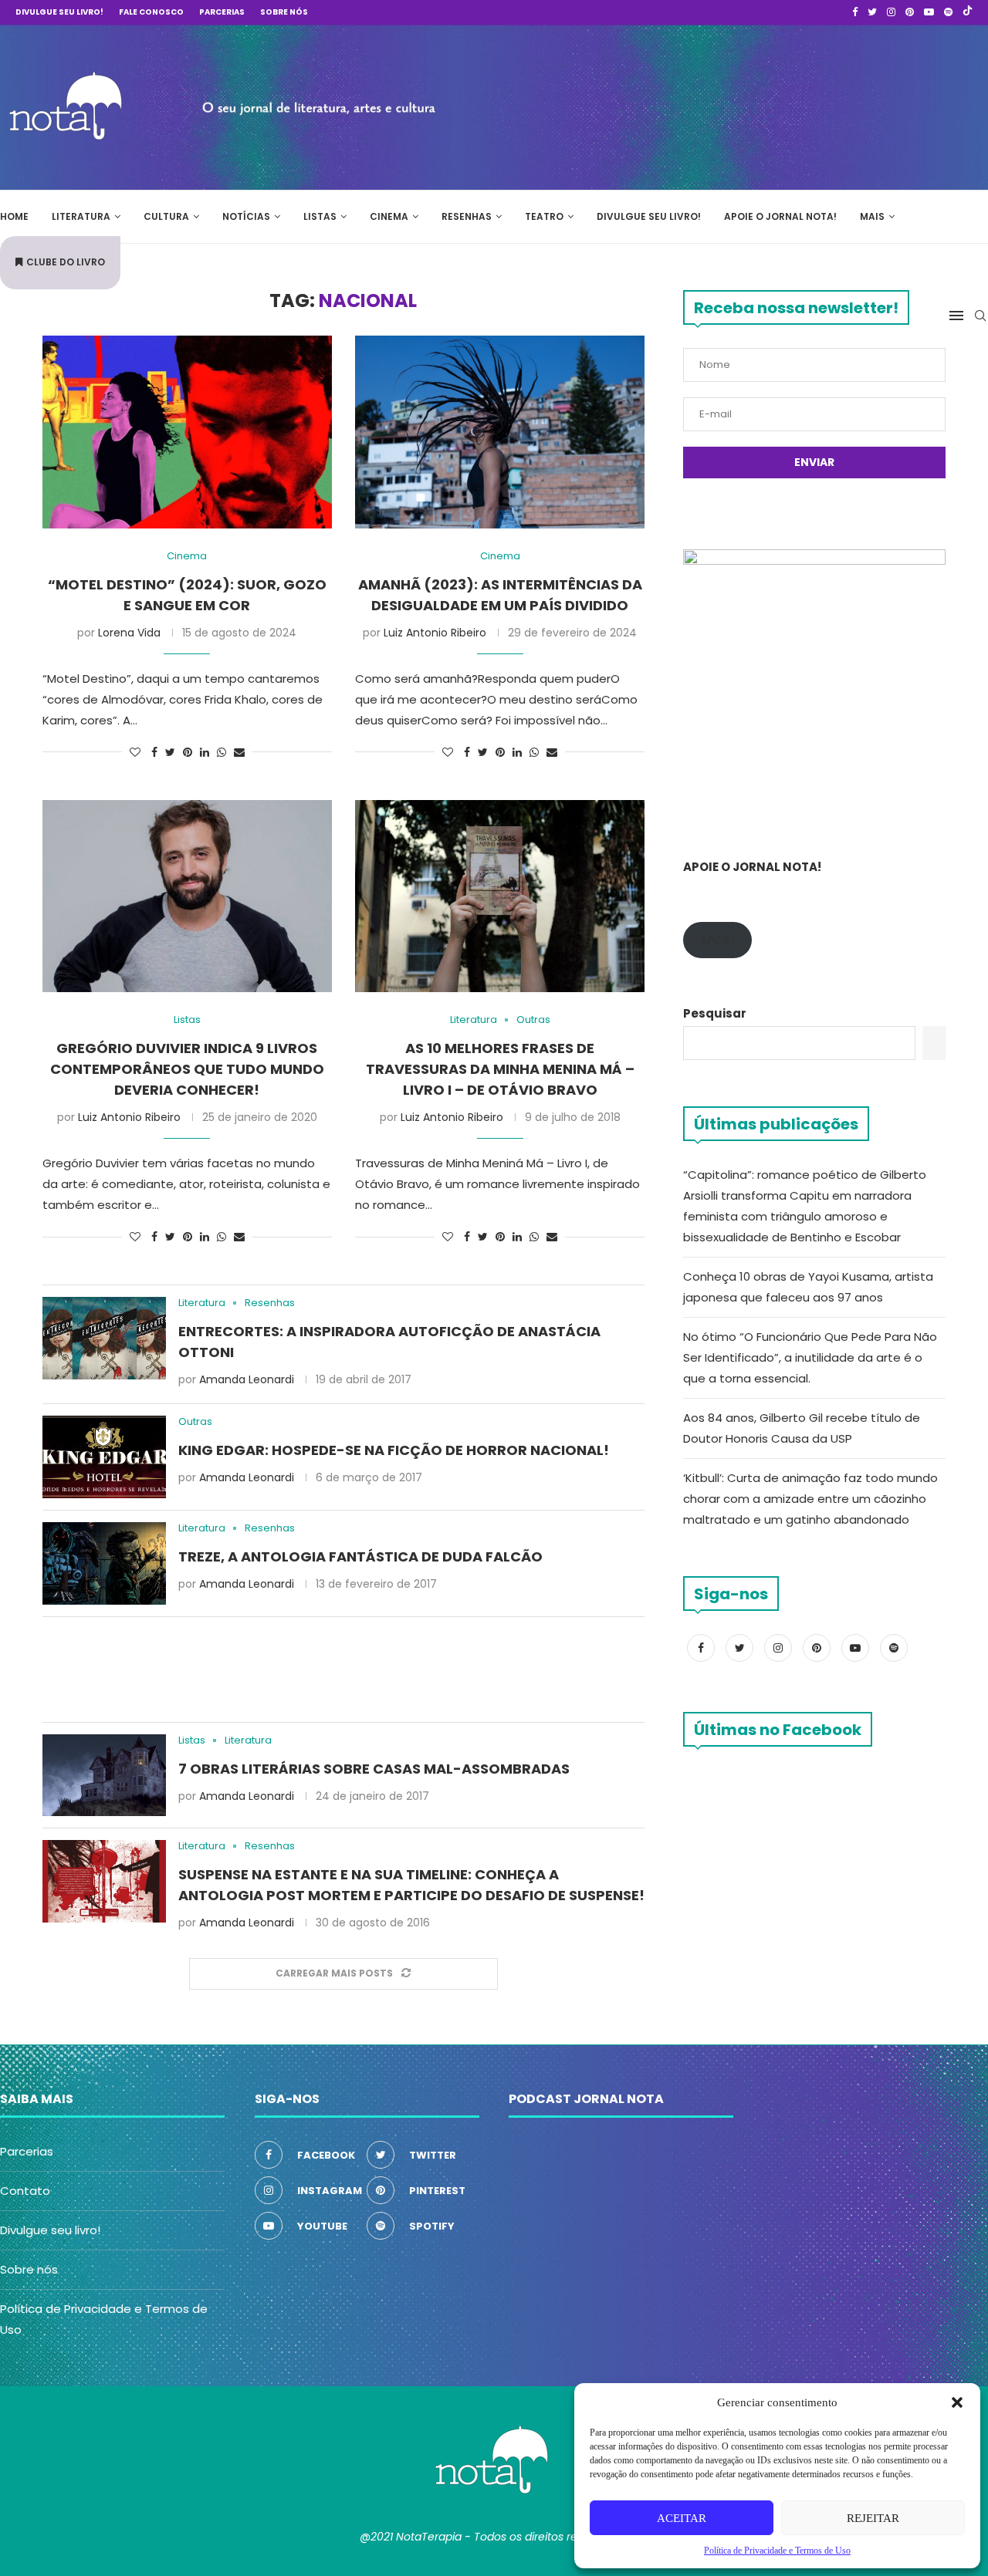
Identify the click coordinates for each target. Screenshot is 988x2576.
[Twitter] (872, 12)
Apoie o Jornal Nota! (780, 216)
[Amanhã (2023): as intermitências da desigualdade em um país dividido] (500, 432)
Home (14, 216)
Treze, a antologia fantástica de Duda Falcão (360, 1556)
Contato (25, 2191)
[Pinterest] (910, 12)
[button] (957, 2402)
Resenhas (467, 216)
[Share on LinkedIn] (205, 753)
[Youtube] (929, 12)
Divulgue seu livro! (59, 12)
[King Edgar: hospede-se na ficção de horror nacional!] (104, 1457)
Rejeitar (873, 2518)
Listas (320, 216)
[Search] (980, 316)
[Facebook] (855, 12)
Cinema (389, 216)
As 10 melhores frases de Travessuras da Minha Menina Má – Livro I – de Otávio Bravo (500, 1069)
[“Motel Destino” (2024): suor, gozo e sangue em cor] (187, 432)
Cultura (166, 216)
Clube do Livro (66, 262)
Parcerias (222, 12)
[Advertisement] (756, 105)
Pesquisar (715, 1013)
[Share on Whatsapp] (222, 753)
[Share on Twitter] (170, 753)
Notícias (246, 216)
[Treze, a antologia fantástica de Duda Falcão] (104, 1563)
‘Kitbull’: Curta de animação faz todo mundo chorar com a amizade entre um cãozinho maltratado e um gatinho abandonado (810, 1499)
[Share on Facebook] (154, 753)
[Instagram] (891, 12)
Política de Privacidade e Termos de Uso (777, 2551)
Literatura (81, 216)
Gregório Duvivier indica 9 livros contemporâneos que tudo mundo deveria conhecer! (187, 1069)
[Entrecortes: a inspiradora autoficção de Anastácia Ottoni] (104, 1338)
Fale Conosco (151, 12)
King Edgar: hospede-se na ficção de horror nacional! (394, 1450)
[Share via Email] (239, 753)
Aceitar (682, 2518)
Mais (872, 216)
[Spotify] (948, 12)
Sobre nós (284, 12)
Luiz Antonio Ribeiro (435, 633)
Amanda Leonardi (247, 1379)
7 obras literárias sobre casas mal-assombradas (374, 1769)
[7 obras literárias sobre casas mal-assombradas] (104, 1776)
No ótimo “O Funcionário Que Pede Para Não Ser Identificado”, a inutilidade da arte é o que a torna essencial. (810, 1357)
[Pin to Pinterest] (188, 753)
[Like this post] (135, 753)
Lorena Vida (129, 633)
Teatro (544, 216)
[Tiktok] (968, 12)
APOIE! (717, 940)
